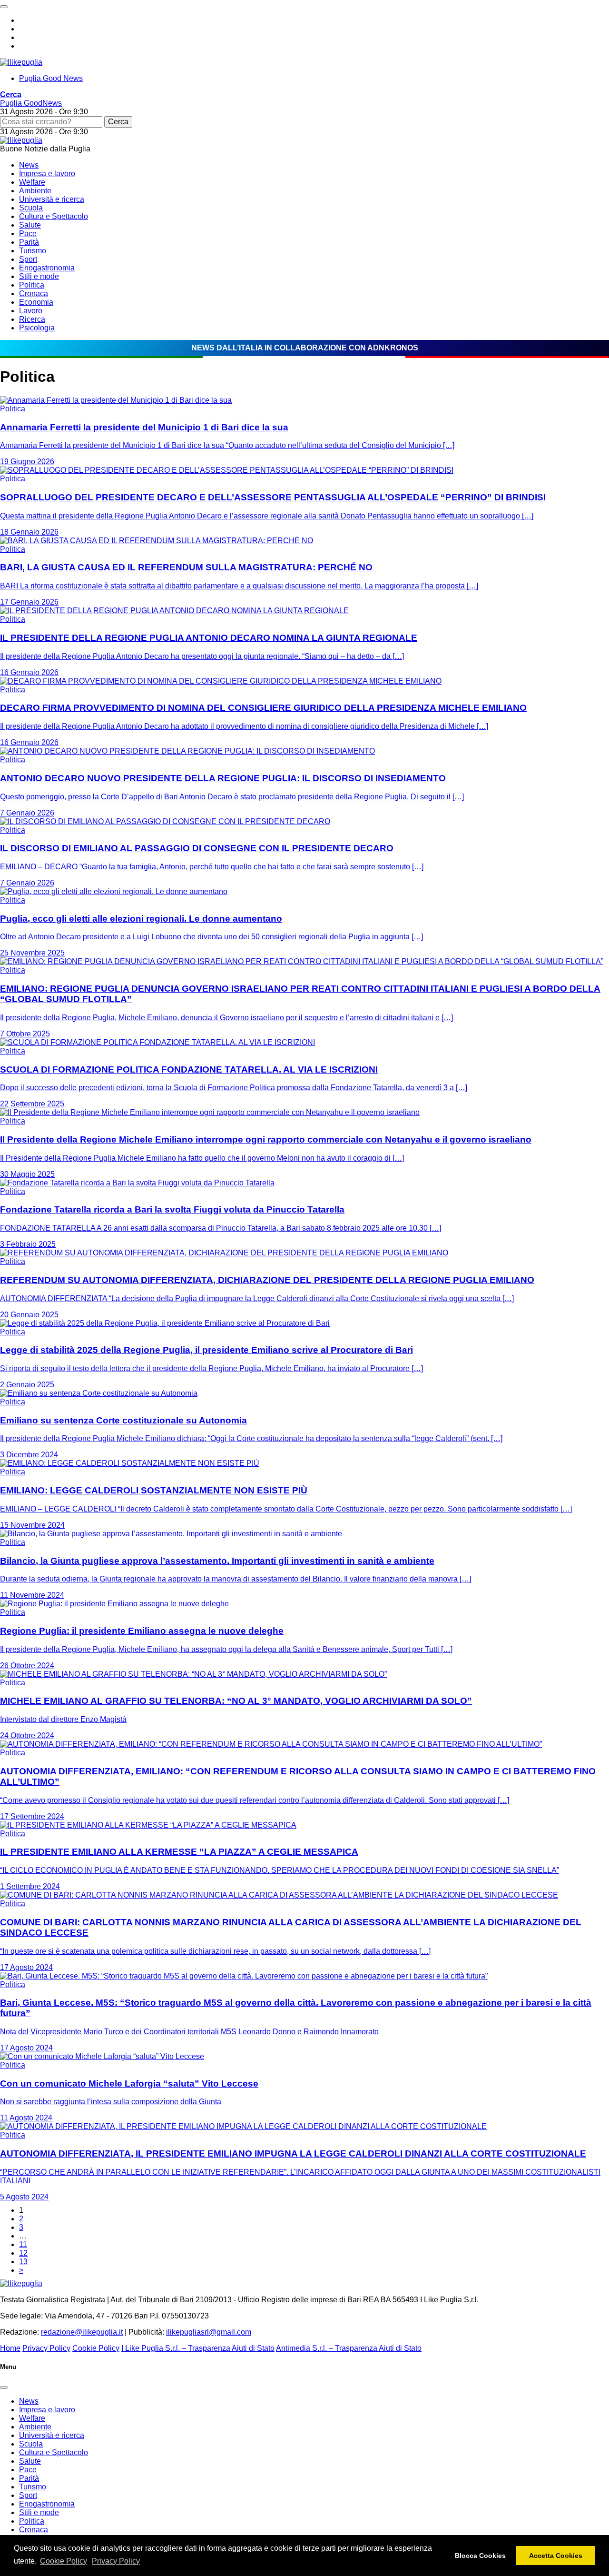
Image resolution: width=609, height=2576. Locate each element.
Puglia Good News (51, 78)
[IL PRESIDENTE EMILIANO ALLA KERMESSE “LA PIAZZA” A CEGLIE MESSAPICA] (148, 1825)
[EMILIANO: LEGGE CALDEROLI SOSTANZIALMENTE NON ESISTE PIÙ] (130, 1463)
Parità (29, 242)
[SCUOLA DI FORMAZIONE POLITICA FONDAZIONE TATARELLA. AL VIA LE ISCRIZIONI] (157, 1042)
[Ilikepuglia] (21, 62)
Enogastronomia (47, 268)
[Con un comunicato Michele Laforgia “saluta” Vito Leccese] (102, 2056)
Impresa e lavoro (47, 174)
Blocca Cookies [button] (480, 2556)
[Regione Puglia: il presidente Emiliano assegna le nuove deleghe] (114, 1604)
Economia (36, 302)
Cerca (118, 122)
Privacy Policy (116, 2561)
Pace (28, 234)
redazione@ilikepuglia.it (82, 2332)
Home (10, 2348)
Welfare (32, 182)
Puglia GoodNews (31, 103)
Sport (28, 259)
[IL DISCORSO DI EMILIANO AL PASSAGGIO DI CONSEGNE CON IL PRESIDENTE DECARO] (165, 821)
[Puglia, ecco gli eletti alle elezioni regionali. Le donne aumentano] (114, 891)
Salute (30, 225)
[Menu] (4, 7)
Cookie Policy (64, 2561)
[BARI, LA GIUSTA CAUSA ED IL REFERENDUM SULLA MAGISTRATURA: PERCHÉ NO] (157, 541)
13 (23, 2262)
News (29, 165)
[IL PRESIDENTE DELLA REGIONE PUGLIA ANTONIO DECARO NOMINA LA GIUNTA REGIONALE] (174, 611)
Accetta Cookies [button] (556, 2556)
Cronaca (34, 293)
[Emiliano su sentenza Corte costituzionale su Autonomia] (99, 1393)
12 (23, 2253)
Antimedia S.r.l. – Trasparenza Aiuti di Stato (349, 2348)
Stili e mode (39, 276)
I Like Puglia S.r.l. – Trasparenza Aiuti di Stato (198, 2348)
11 (23, 2244)
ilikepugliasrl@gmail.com (209, 2332)
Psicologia (37, 328)
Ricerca (32, 319)
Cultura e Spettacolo (54, 216)
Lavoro (31, 311)
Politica (32, 285)
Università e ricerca (52, 199)
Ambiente (35, 191)
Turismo (33, 251)
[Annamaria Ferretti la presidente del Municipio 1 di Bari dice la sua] (116, 400)
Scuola (31, 208)
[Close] (4, 2387)
